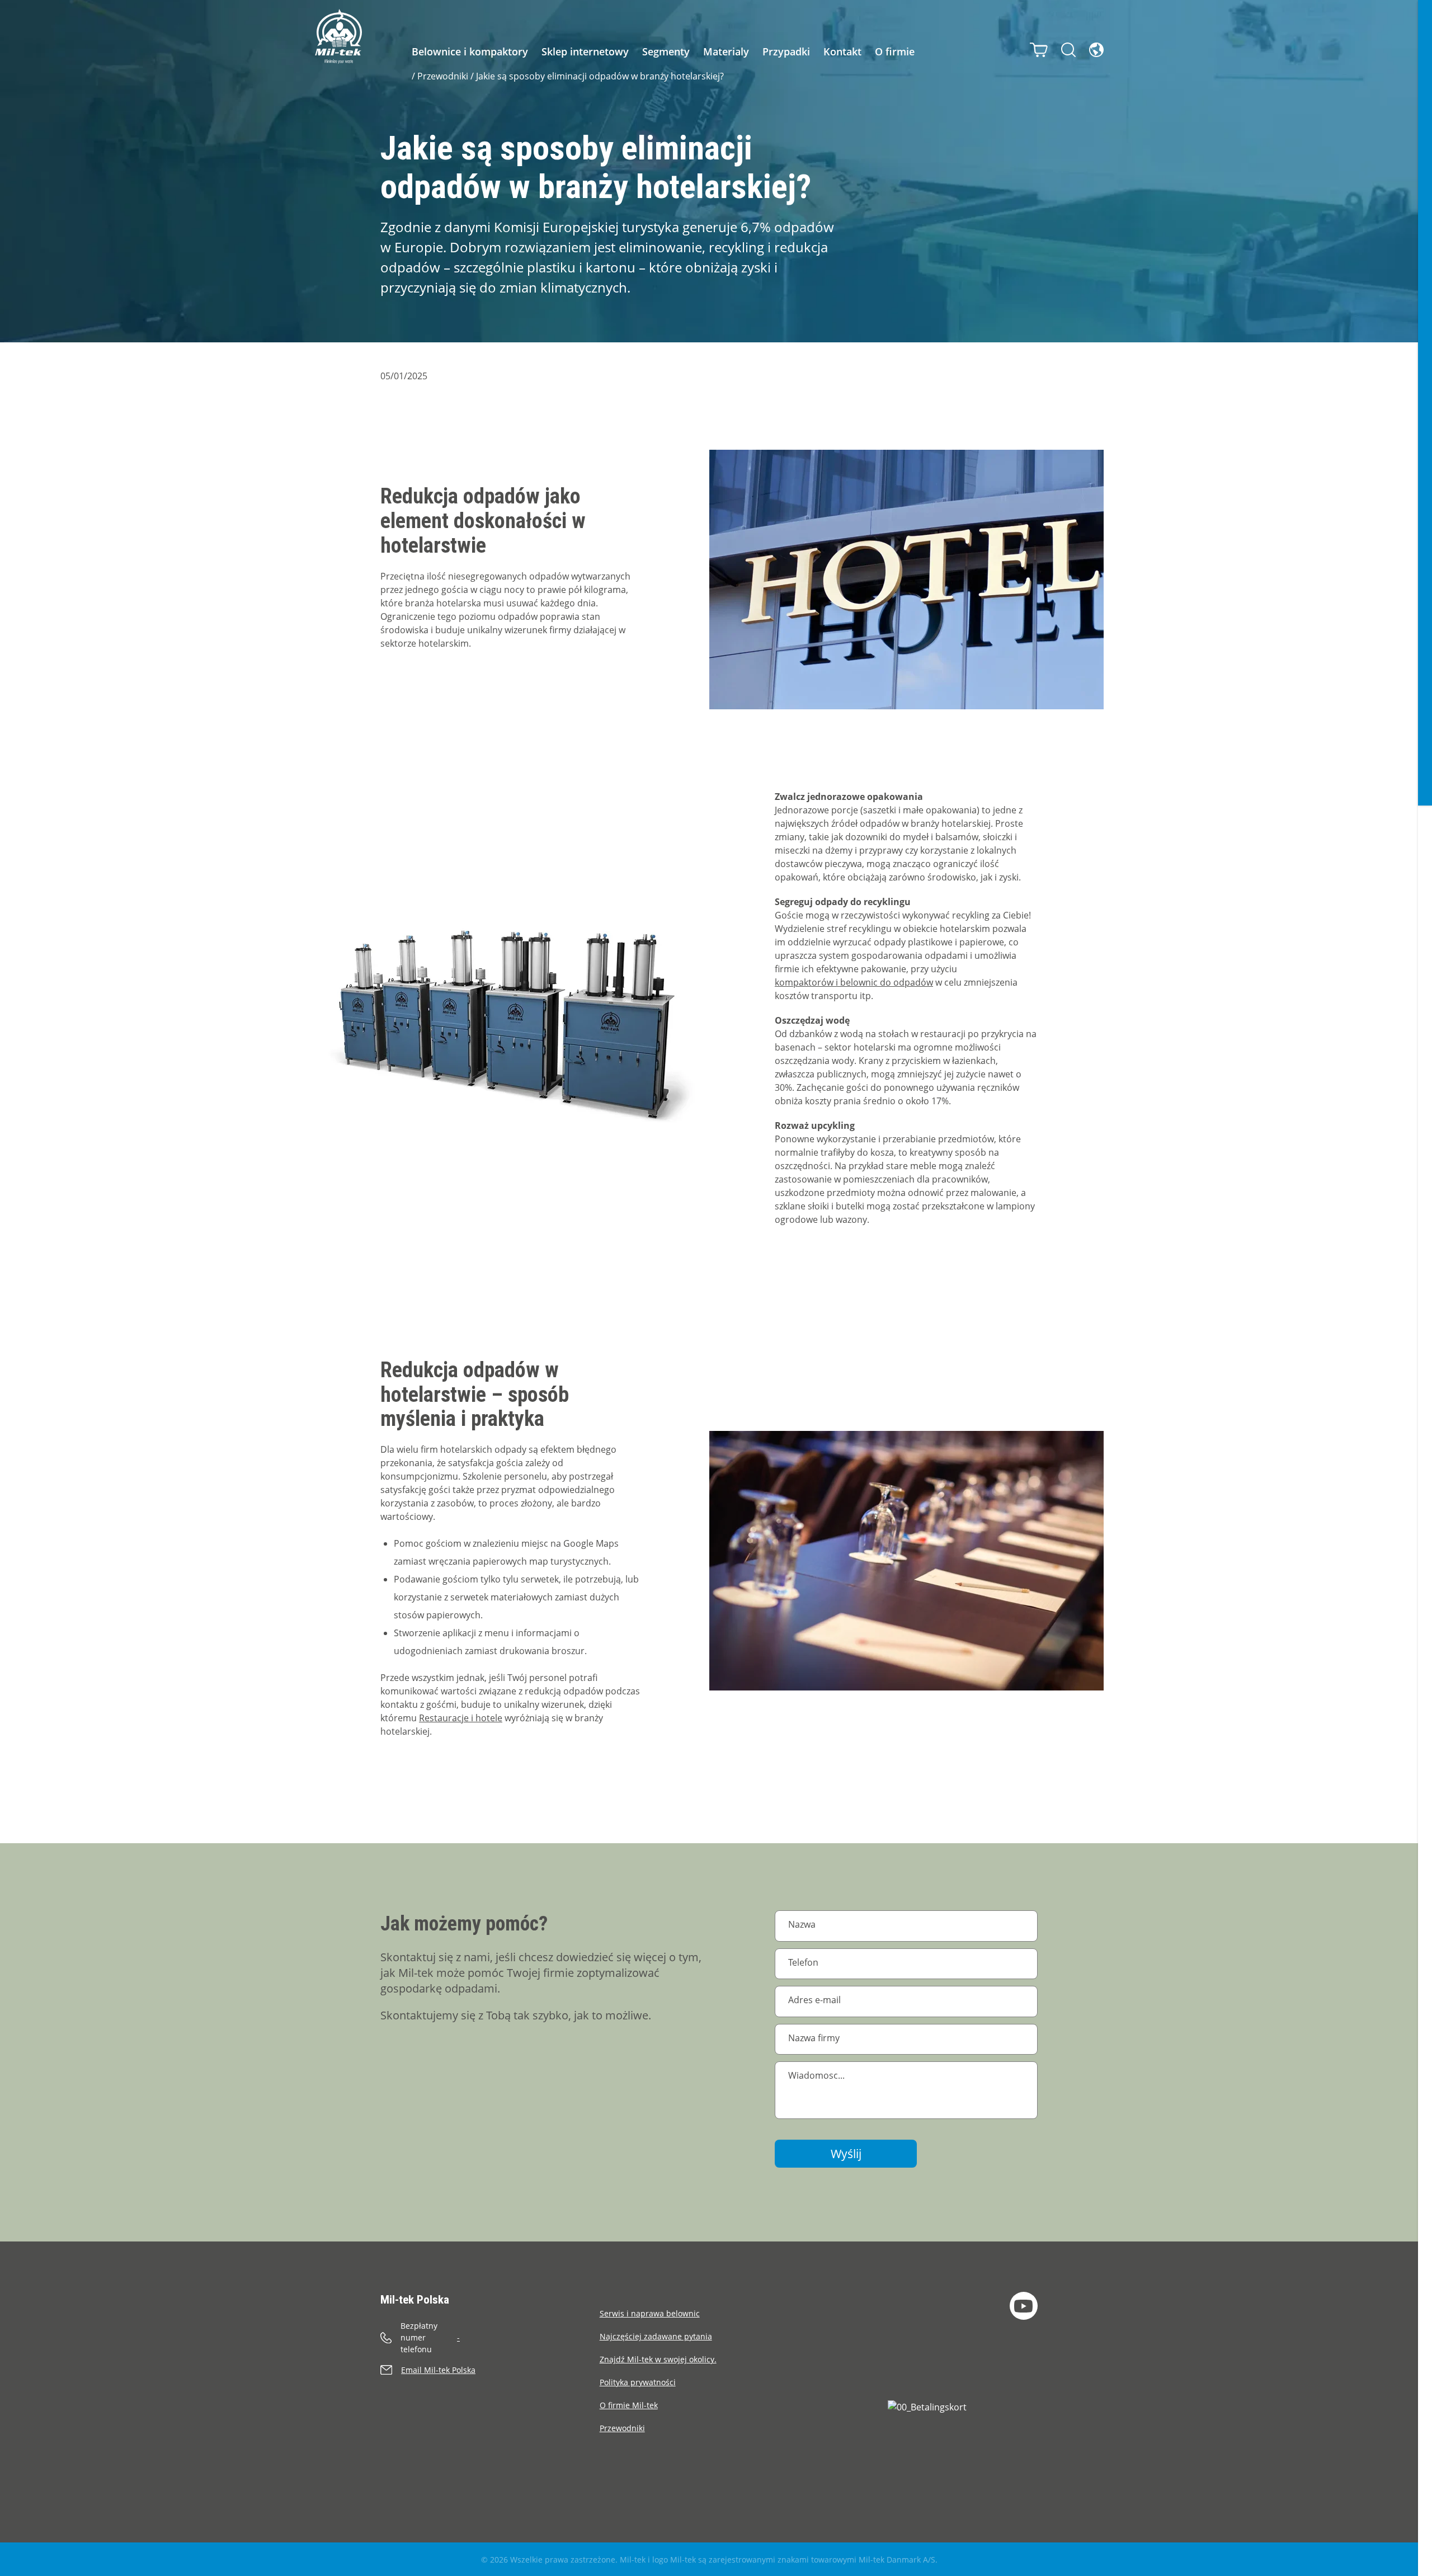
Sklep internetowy (585, 51)
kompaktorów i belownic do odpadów (854, 982)
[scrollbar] (1425, 1288)
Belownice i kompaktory (470, 51)
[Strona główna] (338, 36)
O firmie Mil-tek (629, 2405)
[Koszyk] (1039, 50)
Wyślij (846, 2154)
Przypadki (786, 51)
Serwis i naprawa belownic (650, 2313)
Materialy (726, 51)
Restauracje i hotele (461, 1718)
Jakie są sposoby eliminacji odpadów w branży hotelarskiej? (600, 76)
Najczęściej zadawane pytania (656, 2336)
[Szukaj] (1068, 50)
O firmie (895, 51)
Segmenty (666, 51)
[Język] (1096, 50)
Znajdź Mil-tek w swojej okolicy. (658, 2359)
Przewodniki (443, 76)
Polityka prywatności (638, 2382)
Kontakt (842, 51)
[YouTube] (1024, 2306)
